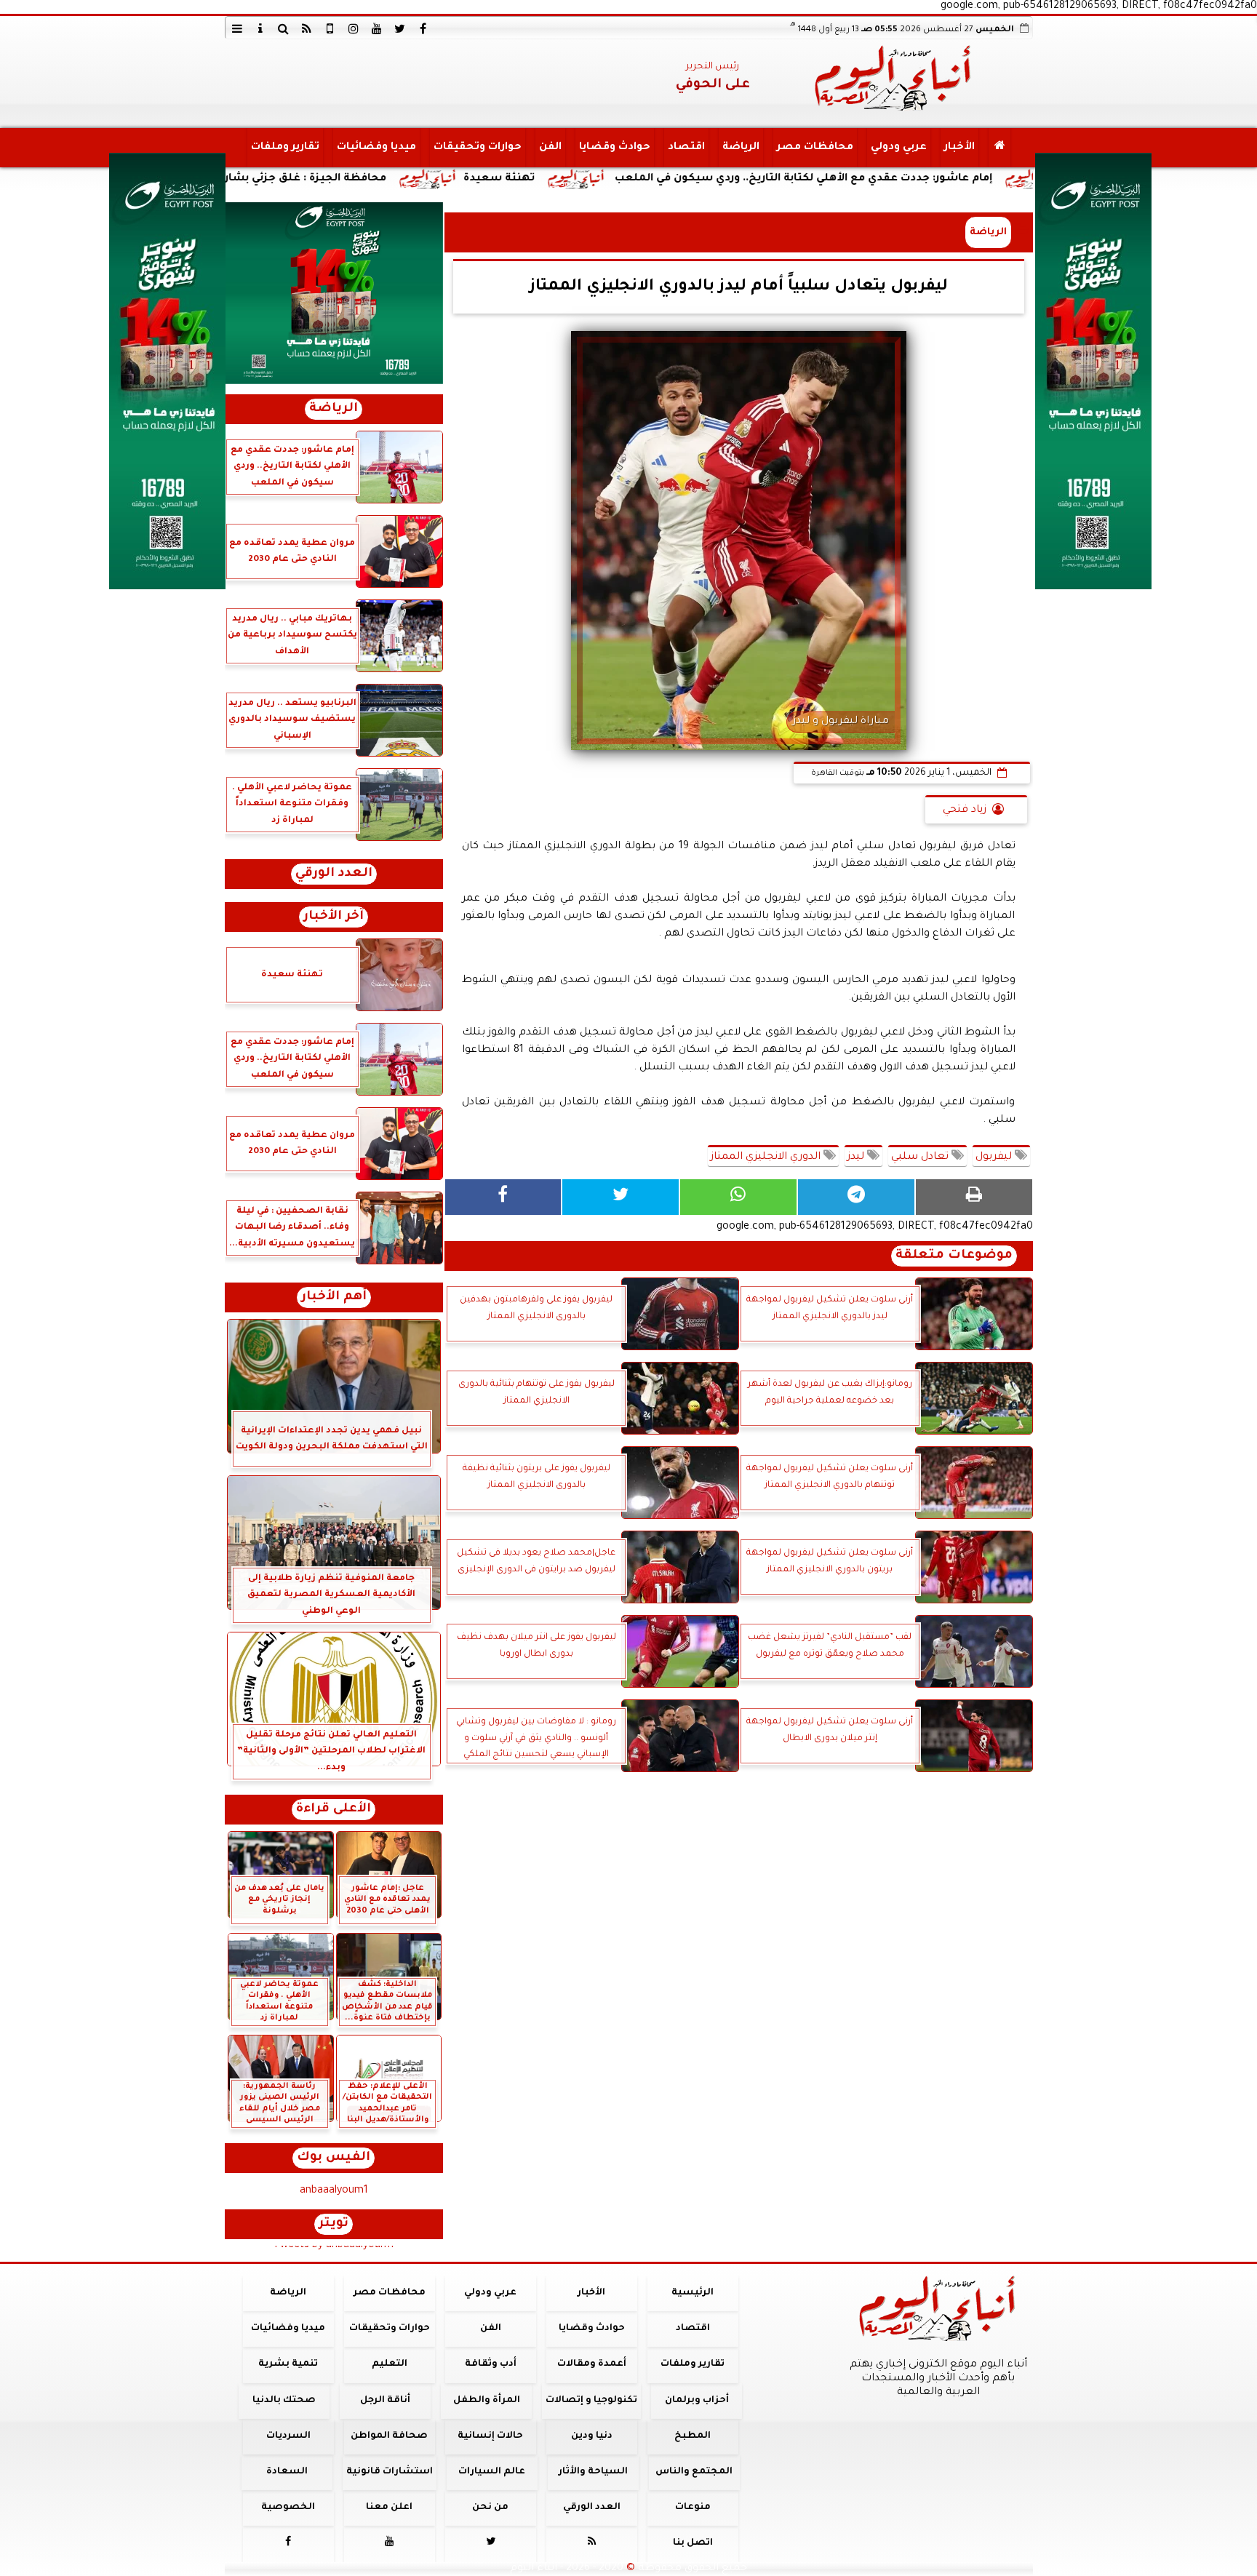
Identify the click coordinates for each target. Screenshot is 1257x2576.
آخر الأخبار (334, 917)
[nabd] (330, 28)
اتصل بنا (692, 2543)
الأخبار (959, 148)
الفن (550, 148)
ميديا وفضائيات (376, 148)
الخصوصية (288, 2508)
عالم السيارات (492, 2472)
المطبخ (693, 2436)
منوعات (692, 2508)
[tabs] (237, 28)
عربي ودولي (898, 148)
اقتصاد (686, 148)
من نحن (490, 2508)
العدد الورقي (334, 874)
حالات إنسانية (490, 2436)
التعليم (389, 2364)
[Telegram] (856, 1197)
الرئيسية (693, 2293)
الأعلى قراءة (334, 1810)
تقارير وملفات (284, 148)
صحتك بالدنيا (284, 2401)
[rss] (307, 28)
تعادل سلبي (921, 1157)
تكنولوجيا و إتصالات (591, 2401)
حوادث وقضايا (614, 148)
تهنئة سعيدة (648, 179)
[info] (260, 28)
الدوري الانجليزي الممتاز (767, 1157)
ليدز (857, 1157)
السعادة (286, 2472)
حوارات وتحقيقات (477, 148)
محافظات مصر (814, 148)
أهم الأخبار (334, 1297)
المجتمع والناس (694, 2472)
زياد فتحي (965, 810)
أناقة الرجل (385, 2401)
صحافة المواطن (389, 2436)
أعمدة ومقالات (591, 2364)
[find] (284, 28)
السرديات (288, 2436)
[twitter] (400, 28)
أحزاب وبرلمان (696, 2401)
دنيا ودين (591, 2436)
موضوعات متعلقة (954, 1256)
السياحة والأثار (592, 2472)
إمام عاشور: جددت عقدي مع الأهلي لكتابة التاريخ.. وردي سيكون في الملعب (953, 179)
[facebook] (423, 28)
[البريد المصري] (334, 293)
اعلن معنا (389, 2508)
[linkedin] (354, 28)
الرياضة (740, 148)
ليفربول (995, 1157)
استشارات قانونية (389, 2472)
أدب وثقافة (490, 2364)
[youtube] (377, 28)
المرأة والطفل (486, 2401)
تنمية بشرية (288, 2364)
